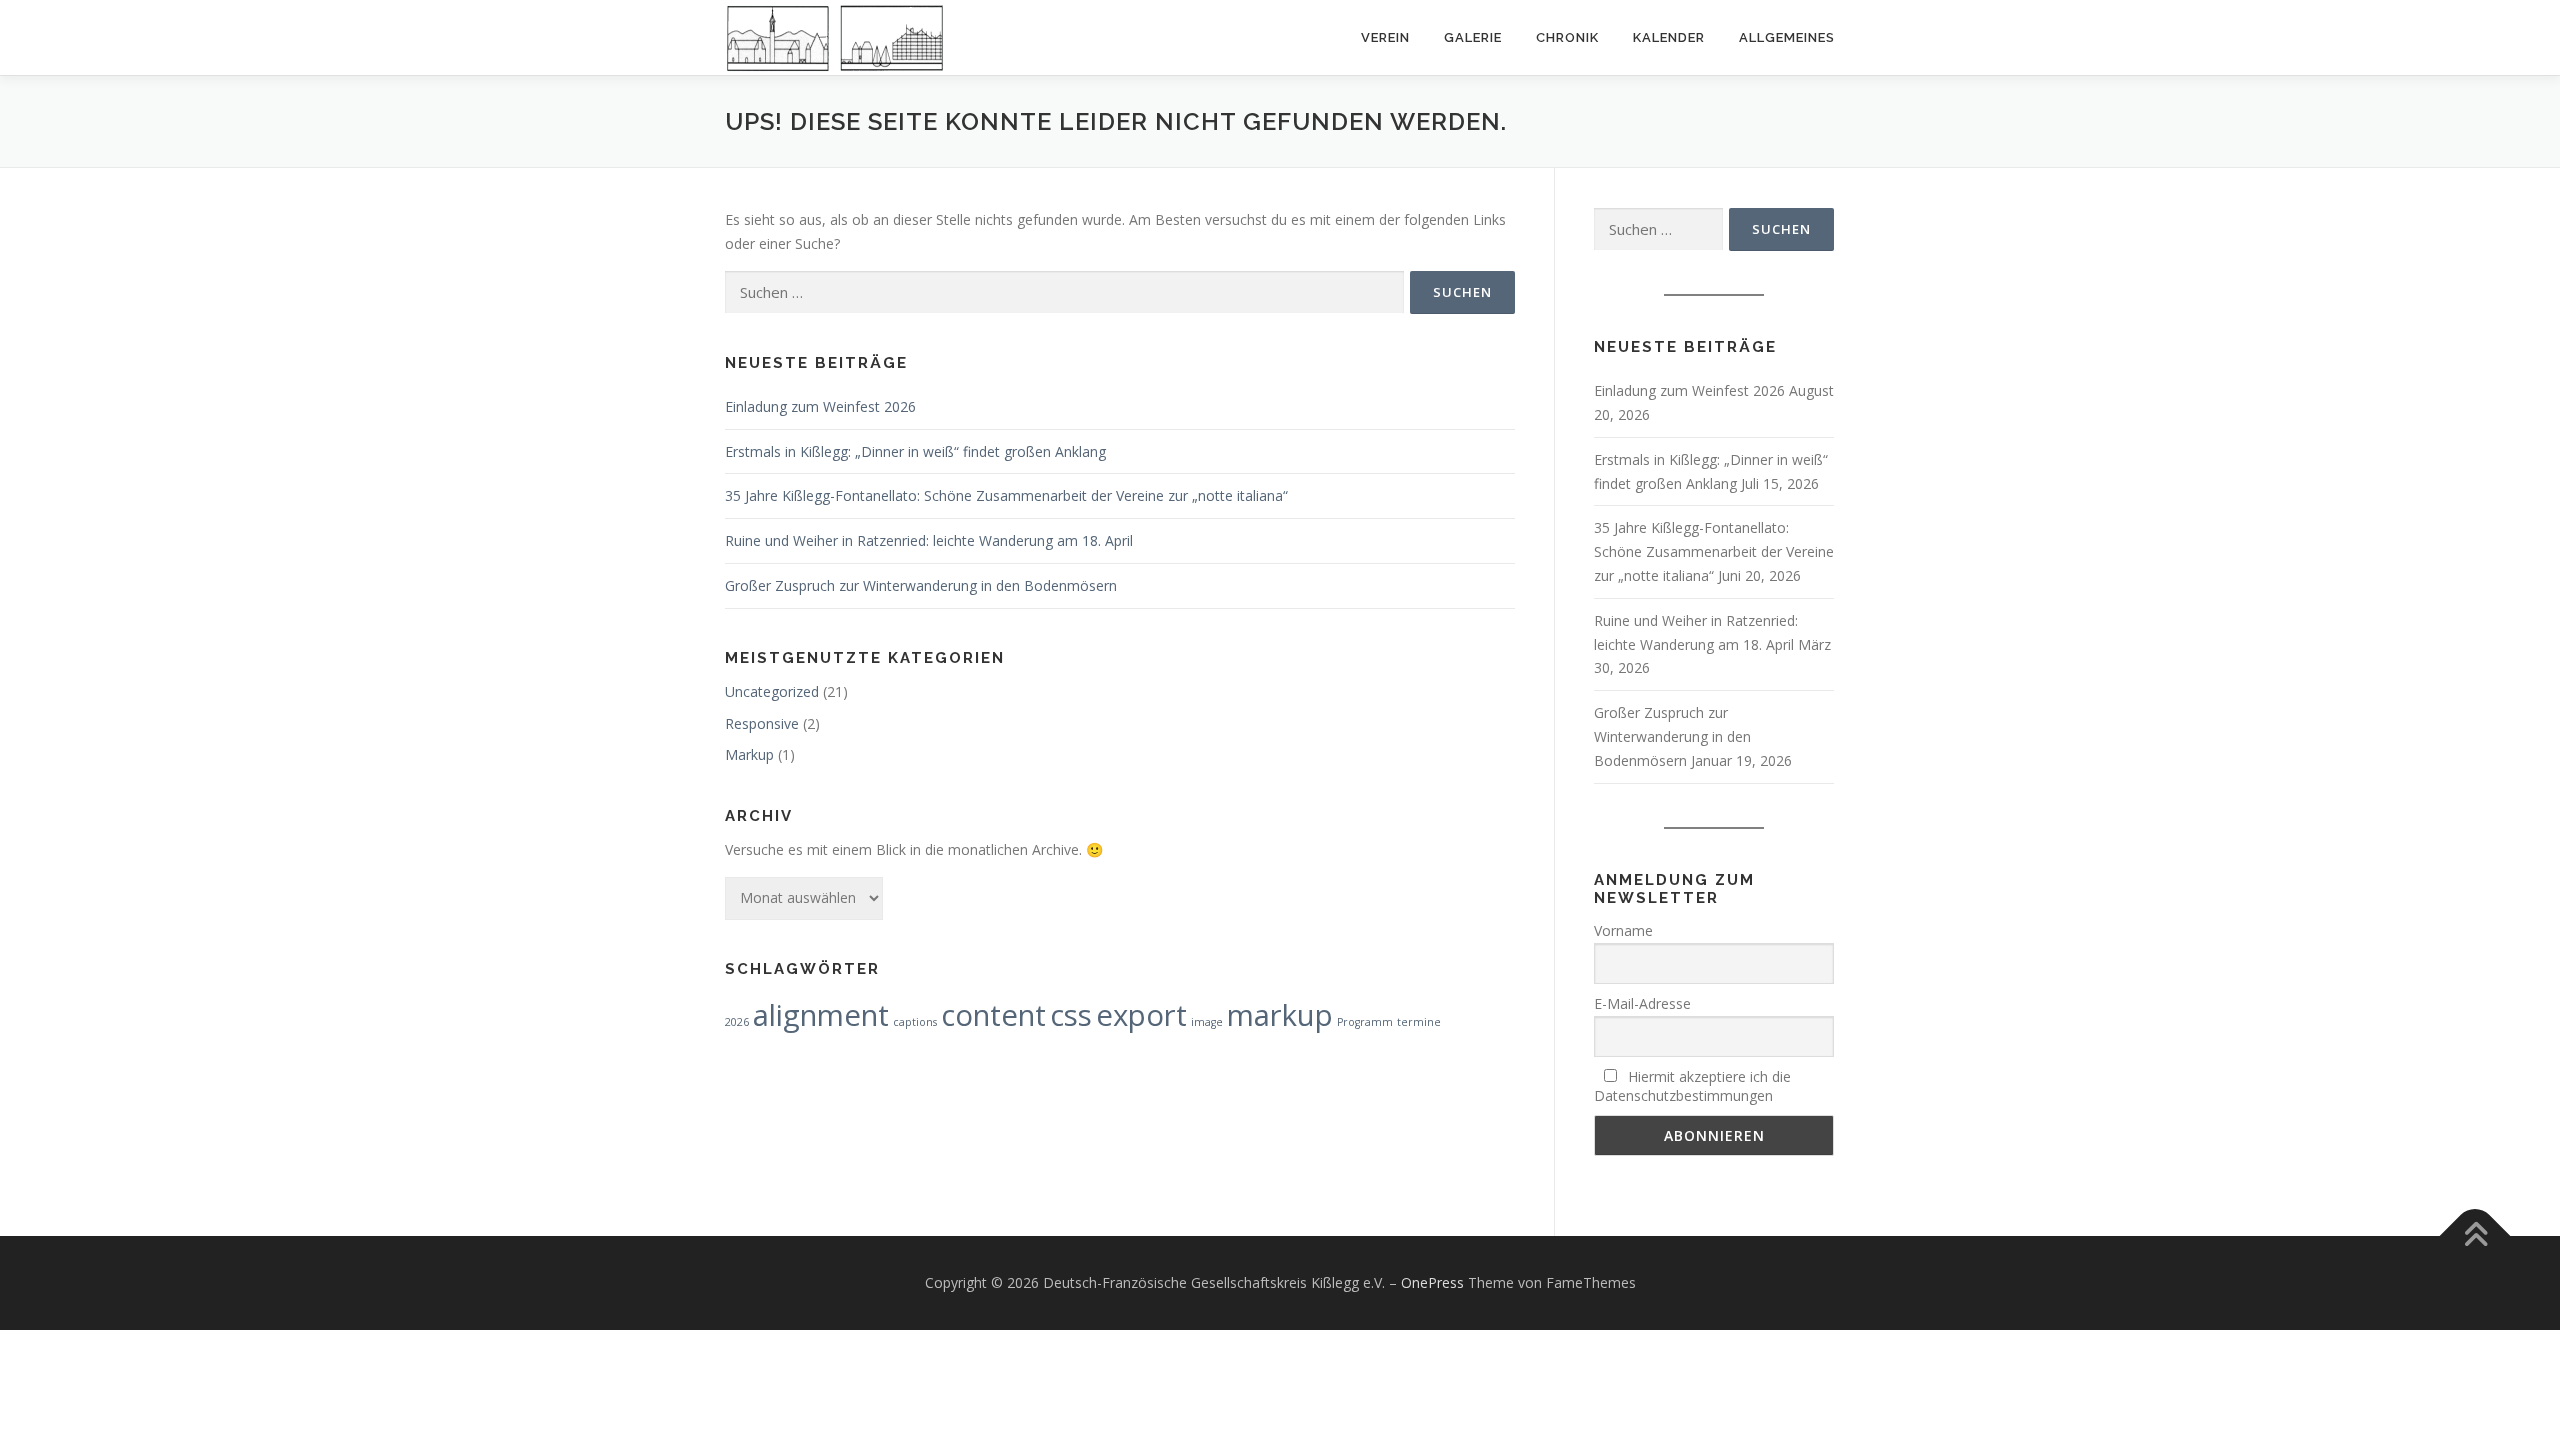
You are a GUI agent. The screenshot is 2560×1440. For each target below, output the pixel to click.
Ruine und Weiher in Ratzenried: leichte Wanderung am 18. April (929, 540)
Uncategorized (772, 691)
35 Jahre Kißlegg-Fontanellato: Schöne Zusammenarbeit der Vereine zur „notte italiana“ (1006, 495)
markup (1280, 1015)
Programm (1365, 1022)
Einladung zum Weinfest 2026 (820, 406)
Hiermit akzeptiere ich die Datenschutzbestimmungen (1692, 1086)
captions (915, 1022)
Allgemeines (1787, 37)
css (1071, 1015)
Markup (749, 754)
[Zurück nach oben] (2475, 1236)
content (993, 1015)
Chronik (1567, 37)
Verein (1385, 37)
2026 (737, 1022)
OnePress (1432, 1282)
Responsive (762, 723)
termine (1419, 1022)
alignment (821, 1015)
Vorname (1623, 930)
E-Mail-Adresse (1642, 1003)
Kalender (1669, 37)
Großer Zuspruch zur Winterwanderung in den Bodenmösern (921, 585)
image (1207, 1022)
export (1141, 1015)
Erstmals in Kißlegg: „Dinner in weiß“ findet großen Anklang (915, 451)
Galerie (1473, 37)
